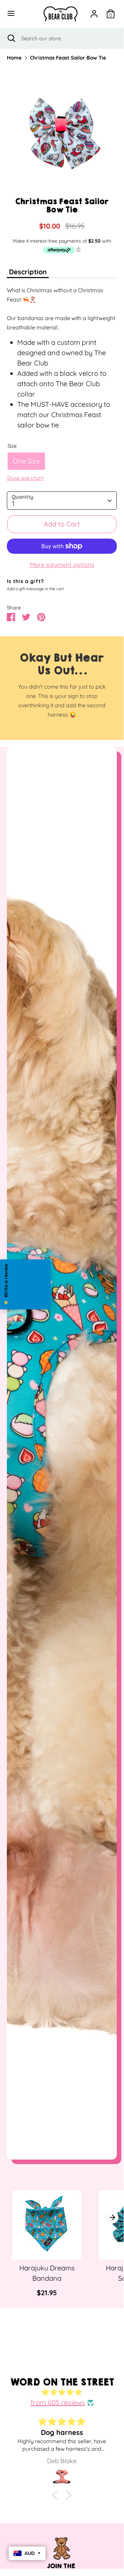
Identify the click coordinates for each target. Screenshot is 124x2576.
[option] (62, 132)
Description (28, 272)
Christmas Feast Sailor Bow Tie (68, 58)
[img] (62, 2392)
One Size (26, 461)
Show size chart (25, 478)
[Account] (94, 13)
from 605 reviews (58, 2402)
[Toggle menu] (12, 14)
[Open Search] (11, 38)
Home (14, 58)
